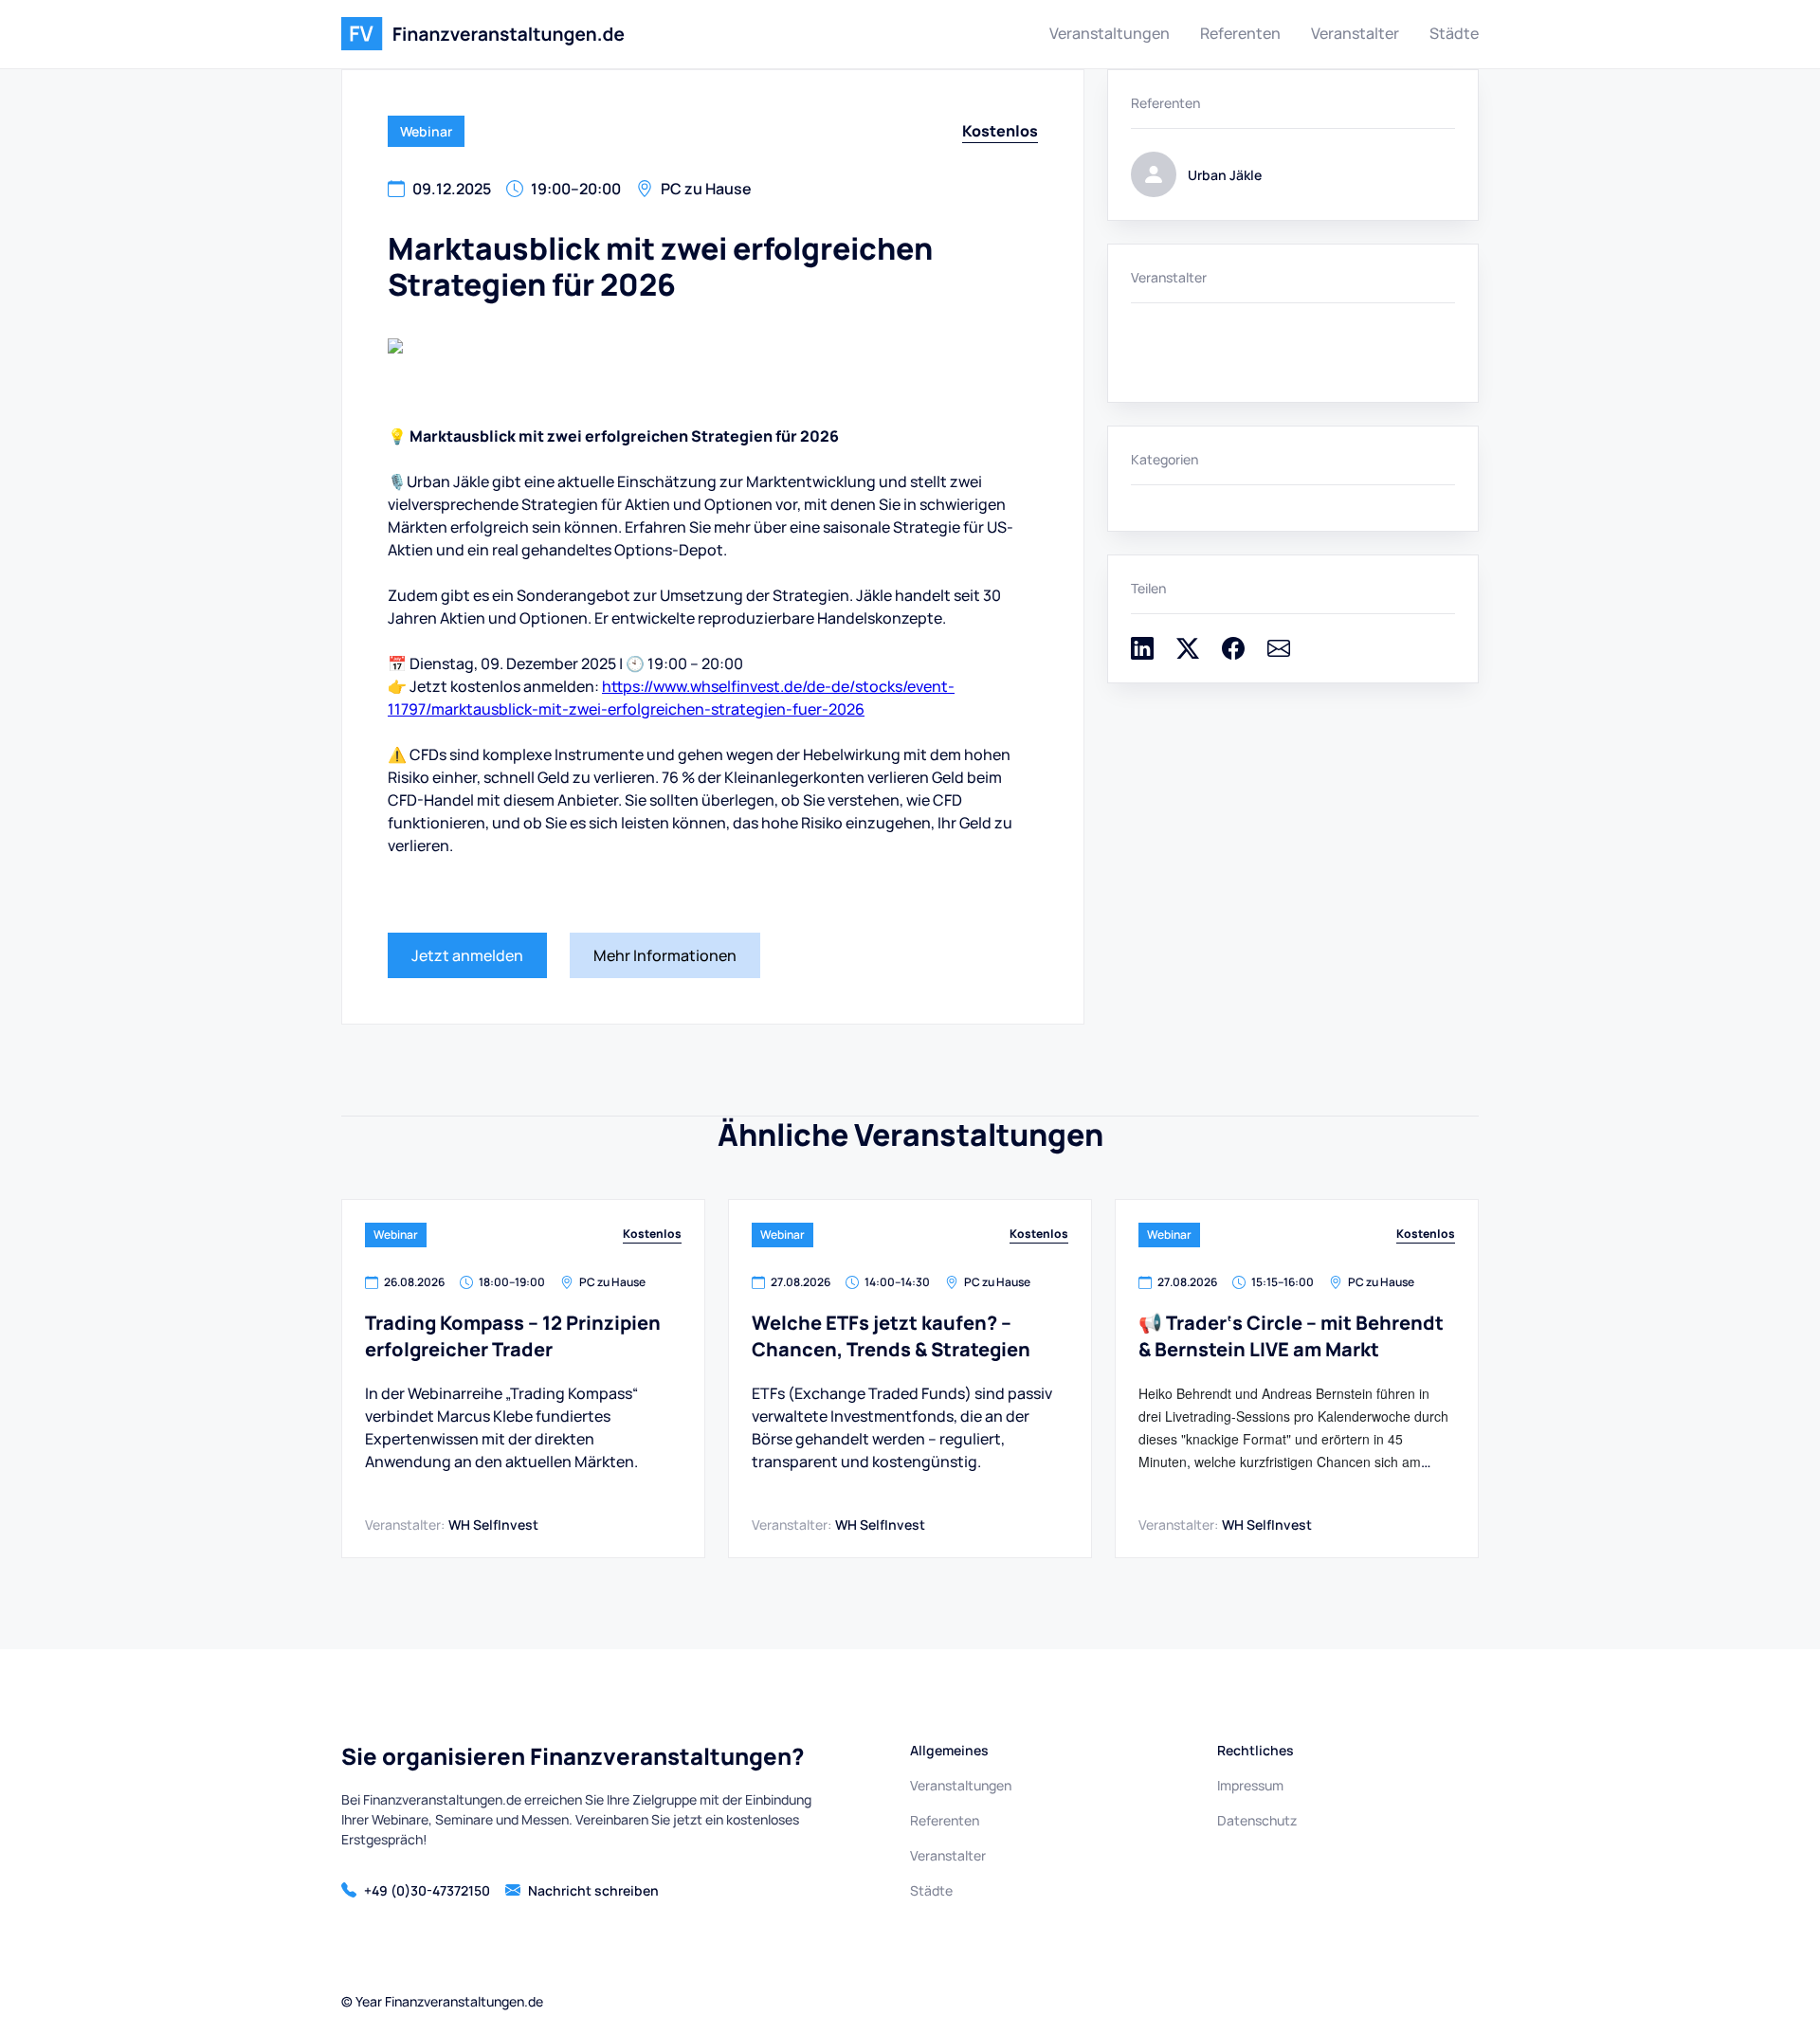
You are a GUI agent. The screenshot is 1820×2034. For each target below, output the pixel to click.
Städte (1454, 33)
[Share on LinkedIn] (1142, 654)
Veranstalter (1355, 33)
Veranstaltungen (1110, 33)
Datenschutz (1257, 1820)
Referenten (1240, 33)
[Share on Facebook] (1233, 654)
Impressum (1250, 1785)
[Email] (1279, 654)
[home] (483, 34)
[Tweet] (1188, 654)
